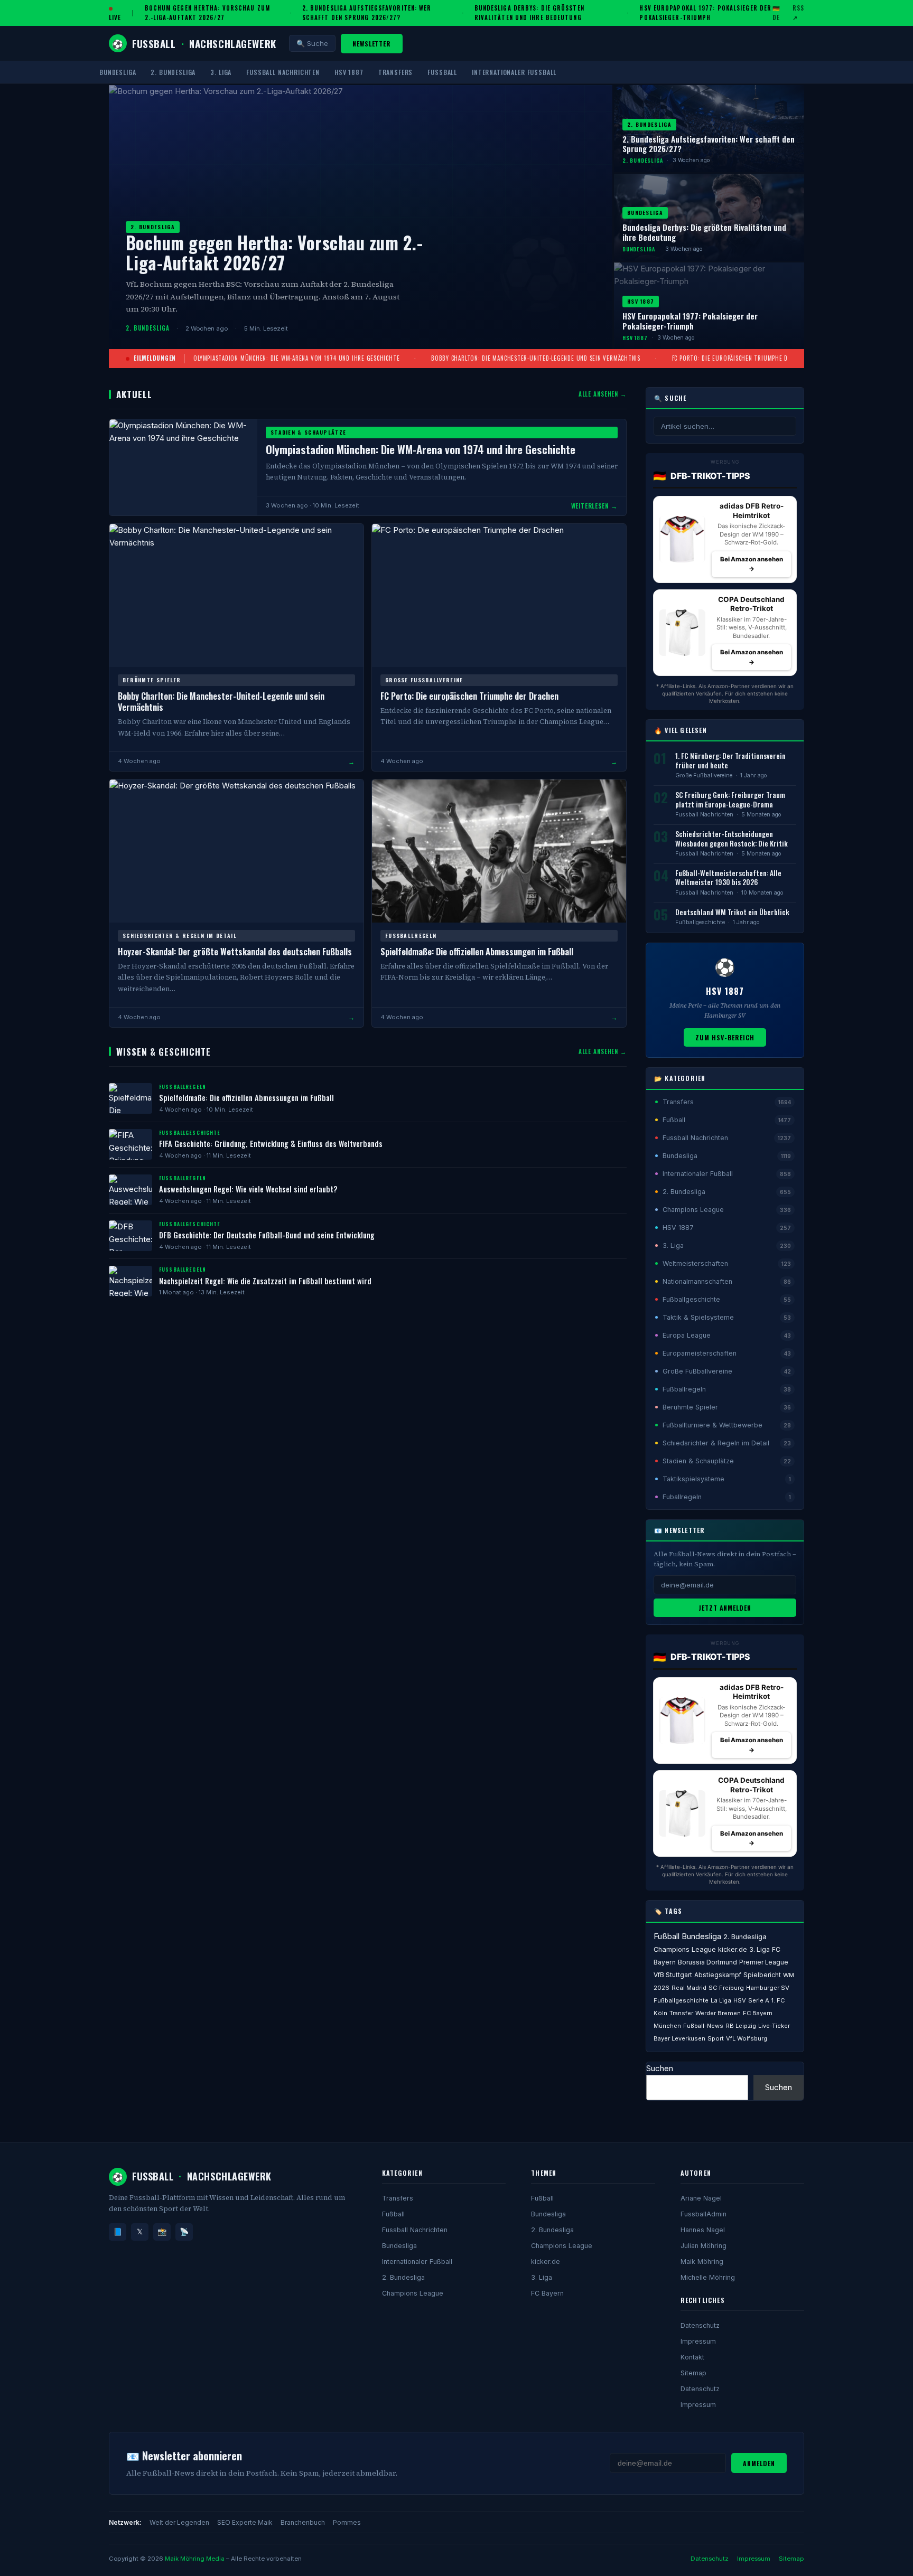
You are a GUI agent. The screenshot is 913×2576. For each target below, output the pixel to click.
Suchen (660, 2068)
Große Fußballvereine (704, 775)
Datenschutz (700, 2325)
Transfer (681, 2013)
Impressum (698, 2341)
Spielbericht (762, 1975)
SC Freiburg (726, 1988)
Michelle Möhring (708, 2277)
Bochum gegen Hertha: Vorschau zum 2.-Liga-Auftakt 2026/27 (207, 13)
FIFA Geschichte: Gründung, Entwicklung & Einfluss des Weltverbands (271, 1144)
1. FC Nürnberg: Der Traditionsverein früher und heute (730, 760)
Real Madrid (689, 1988)
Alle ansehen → (603, 394)
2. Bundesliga (173, 72)
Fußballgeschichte (700, 922)
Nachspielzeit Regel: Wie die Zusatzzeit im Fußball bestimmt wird (265, 1281)
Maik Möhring (702, 2262)
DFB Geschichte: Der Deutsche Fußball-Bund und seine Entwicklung (267, 1235)
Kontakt (692, 2357)
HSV (740, 2000)
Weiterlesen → (594, 506)
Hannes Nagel (703, 2230)
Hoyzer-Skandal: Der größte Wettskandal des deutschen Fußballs (235, 951)
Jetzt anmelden (725, 1608)
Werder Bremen (718, 2013)
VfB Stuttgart (673, 1975)
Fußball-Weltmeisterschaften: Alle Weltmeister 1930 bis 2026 (728, 878)
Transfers (396, 72)
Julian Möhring (704, 2246)
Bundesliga (118, 72)
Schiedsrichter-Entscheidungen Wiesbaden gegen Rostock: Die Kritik (732, 839)
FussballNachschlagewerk (194, 43)
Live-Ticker (774, 2026)
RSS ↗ (798, 13)
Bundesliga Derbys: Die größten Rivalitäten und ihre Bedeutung (529, 13)
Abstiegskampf (718, 1975)
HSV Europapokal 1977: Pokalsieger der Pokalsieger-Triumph (705, 13)
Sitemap (693, 2373)
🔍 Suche (312, 43)
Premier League (764, 1962)
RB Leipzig (741, 2026)
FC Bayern (547, 2293)
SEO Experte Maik (245, 2522)
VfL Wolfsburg (747, 2038)
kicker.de (733, 1949)
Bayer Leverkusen (679, 2038)
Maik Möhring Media (195, 2559)
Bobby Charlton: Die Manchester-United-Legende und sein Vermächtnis (536, 358)
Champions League (685, 1949)
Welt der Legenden (179, 2522)
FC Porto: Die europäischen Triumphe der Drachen (746, 358)
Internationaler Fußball (514, 72)
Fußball (442, 72)
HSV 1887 (349, 72)
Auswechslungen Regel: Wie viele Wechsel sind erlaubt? (248, 1189)
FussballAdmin (704, 2214)
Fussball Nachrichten (283, 72)
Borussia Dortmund (707, 1962)
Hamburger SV (768, 1988)
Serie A (759, 2000)
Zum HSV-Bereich (725, 1037)
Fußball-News (703, 2026)
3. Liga (221, 72)
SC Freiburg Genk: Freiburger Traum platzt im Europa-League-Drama (730, 800)
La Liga (721, 2000)
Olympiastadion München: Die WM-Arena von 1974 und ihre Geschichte (296, 358)
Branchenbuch (303, 2522)
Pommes (347, 2522)
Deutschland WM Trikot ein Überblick (732, 912)
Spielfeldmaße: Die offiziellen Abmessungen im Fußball (477, 951)
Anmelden (759, 2463)
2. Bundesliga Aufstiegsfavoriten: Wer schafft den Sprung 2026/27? (367, 13)
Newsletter (372, 44)
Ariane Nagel (701, 2198)
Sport (716, 2038)
